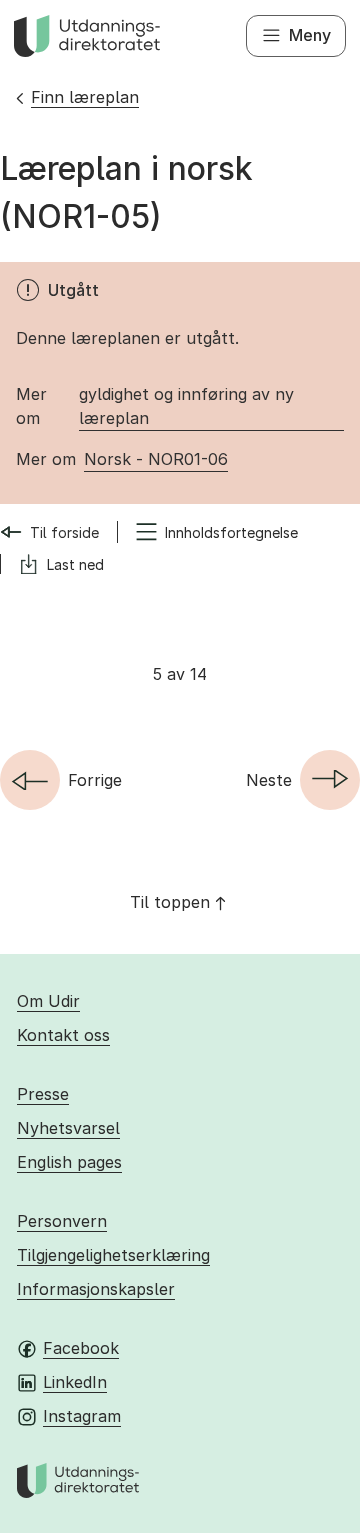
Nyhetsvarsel (68, 1128)
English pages (69, 1162)
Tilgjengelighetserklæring (113, 1255)
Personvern (62, 1221)
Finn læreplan (85, 97)
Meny (310, 35)
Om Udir (48, 1001)
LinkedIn (75, 1382)
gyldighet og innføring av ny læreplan (186, 406)
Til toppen (170, 902)
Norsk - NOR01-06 (156, 459)
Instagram (82, 1416)
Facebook (81, 1348)
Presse (43, 1094)
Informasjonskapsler (96, 1289)
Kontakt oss (63, 1035)
